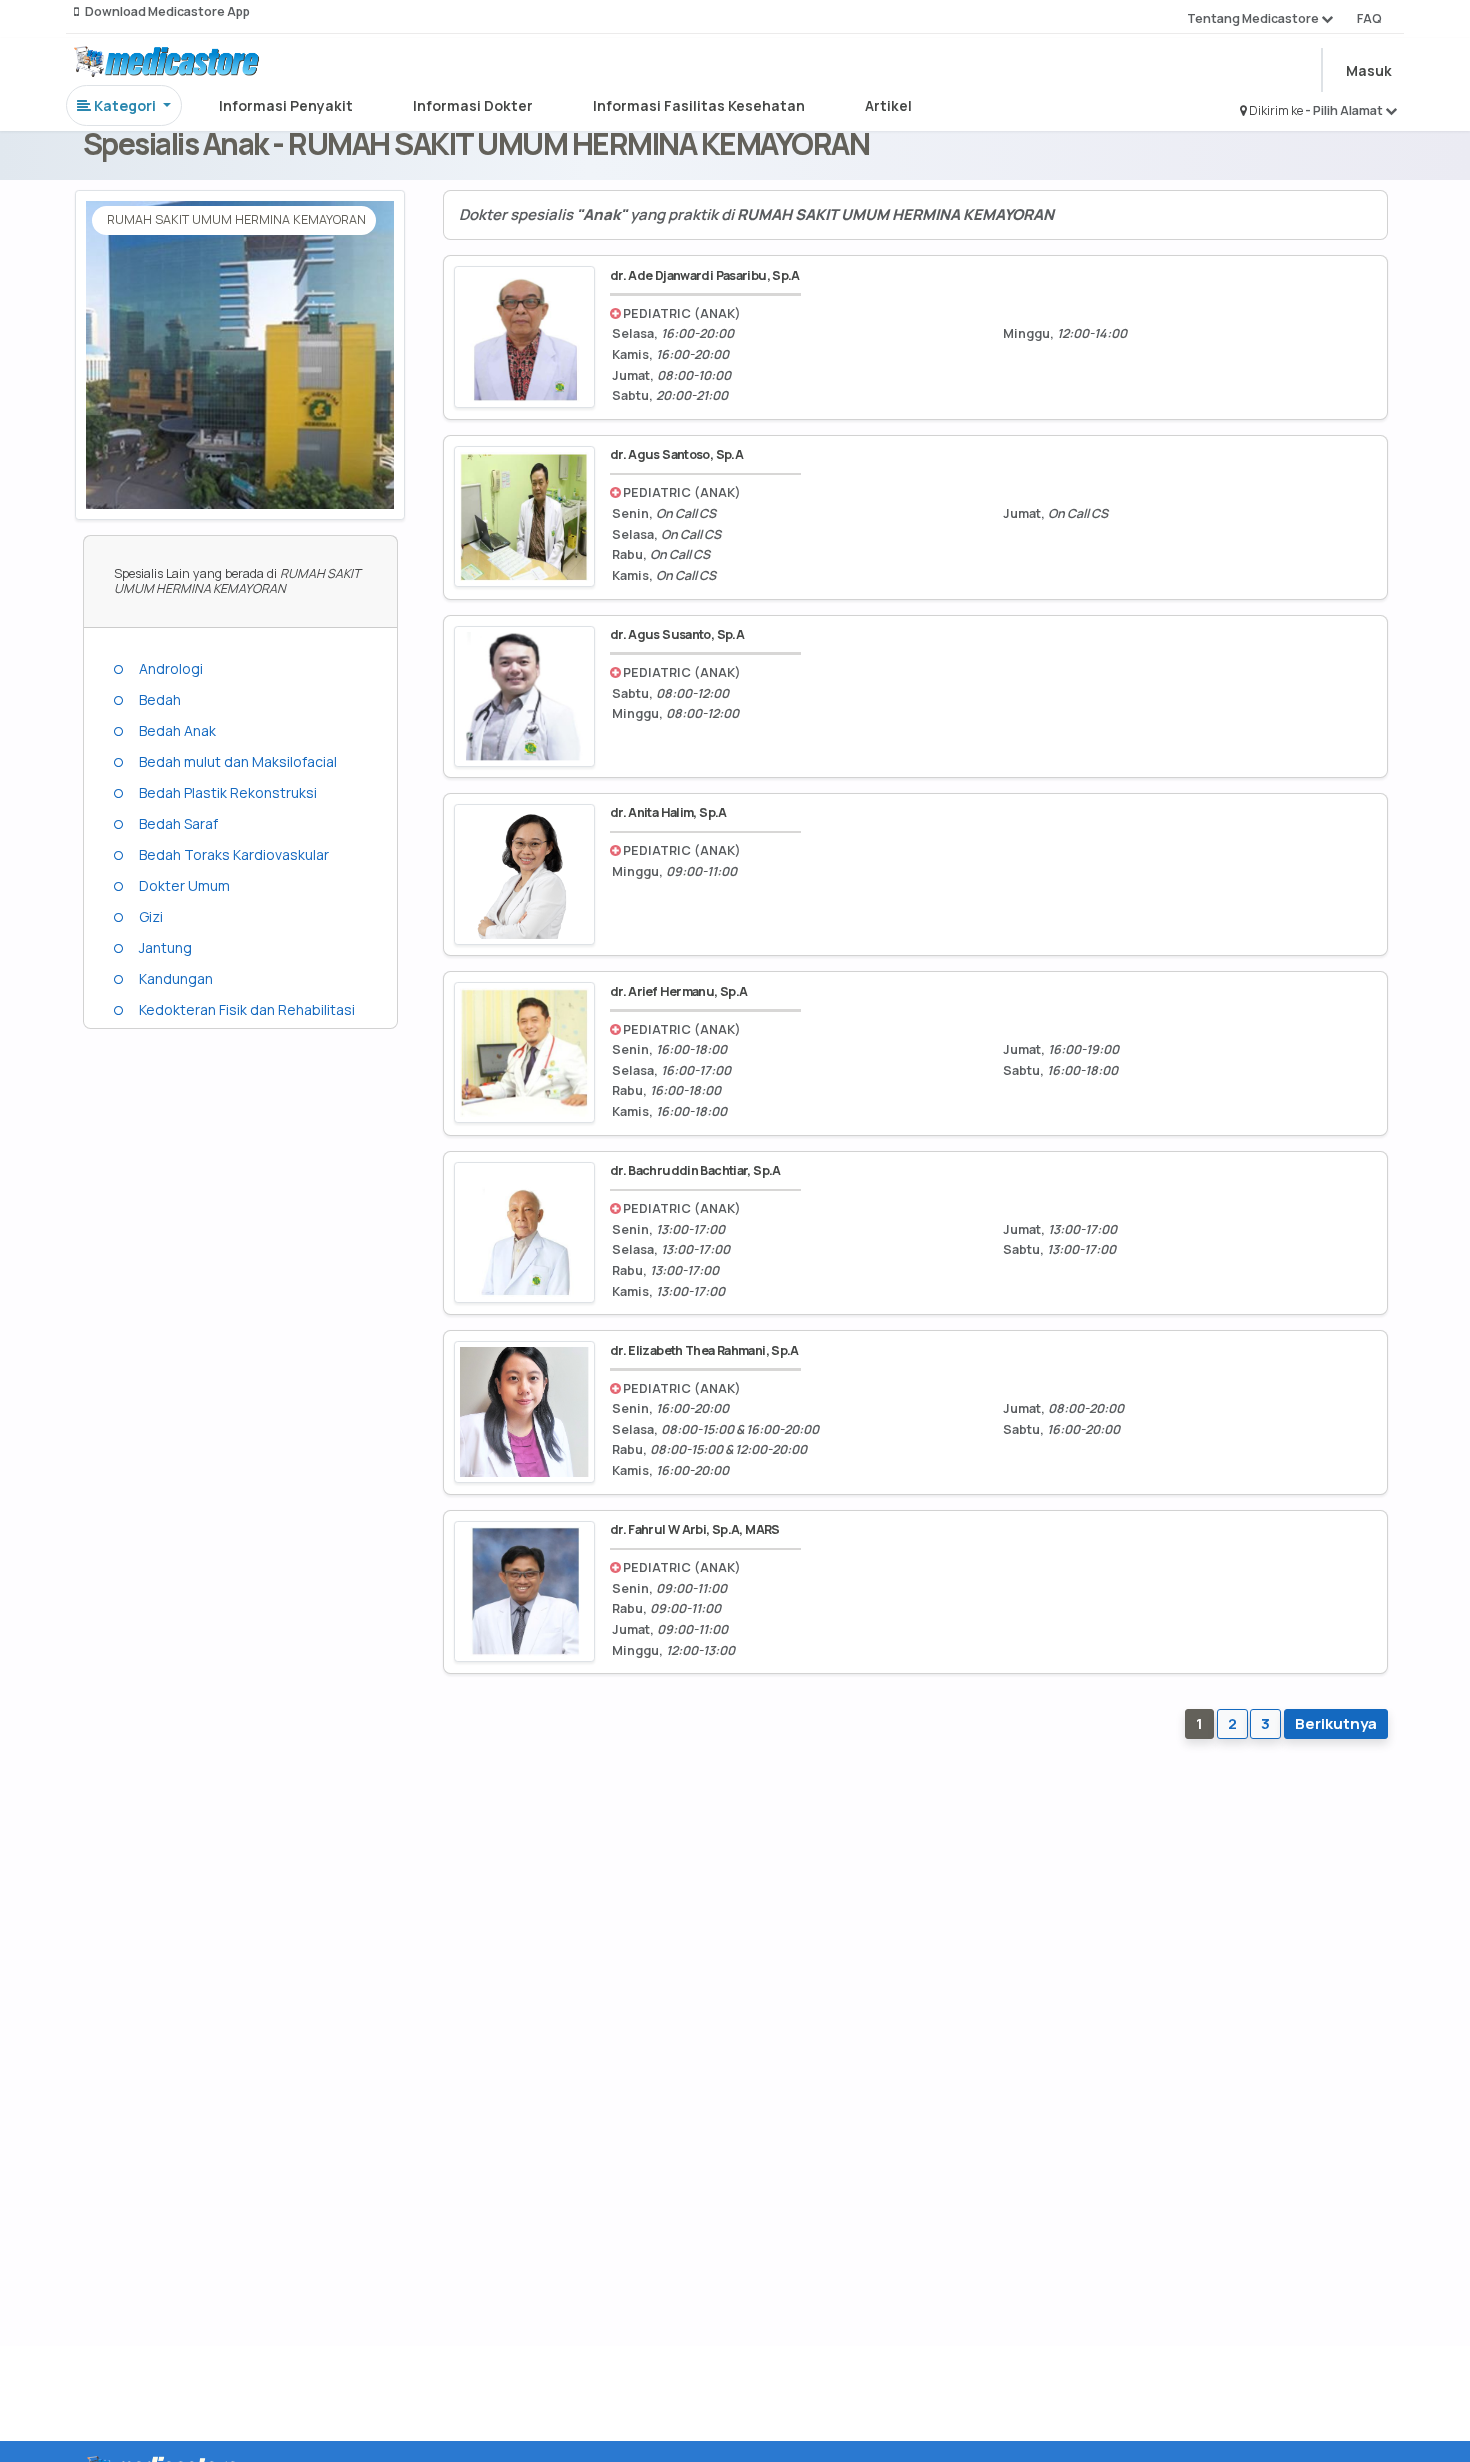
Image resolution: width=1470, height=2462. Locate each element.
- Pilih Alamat (1345, 110)
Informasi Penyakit (286, 105)
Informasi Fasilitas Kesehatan (699, 105)
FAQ (1369, 18)
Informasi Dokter (473, 105)
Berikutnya (1336, 1723)
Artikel (888, 105)
